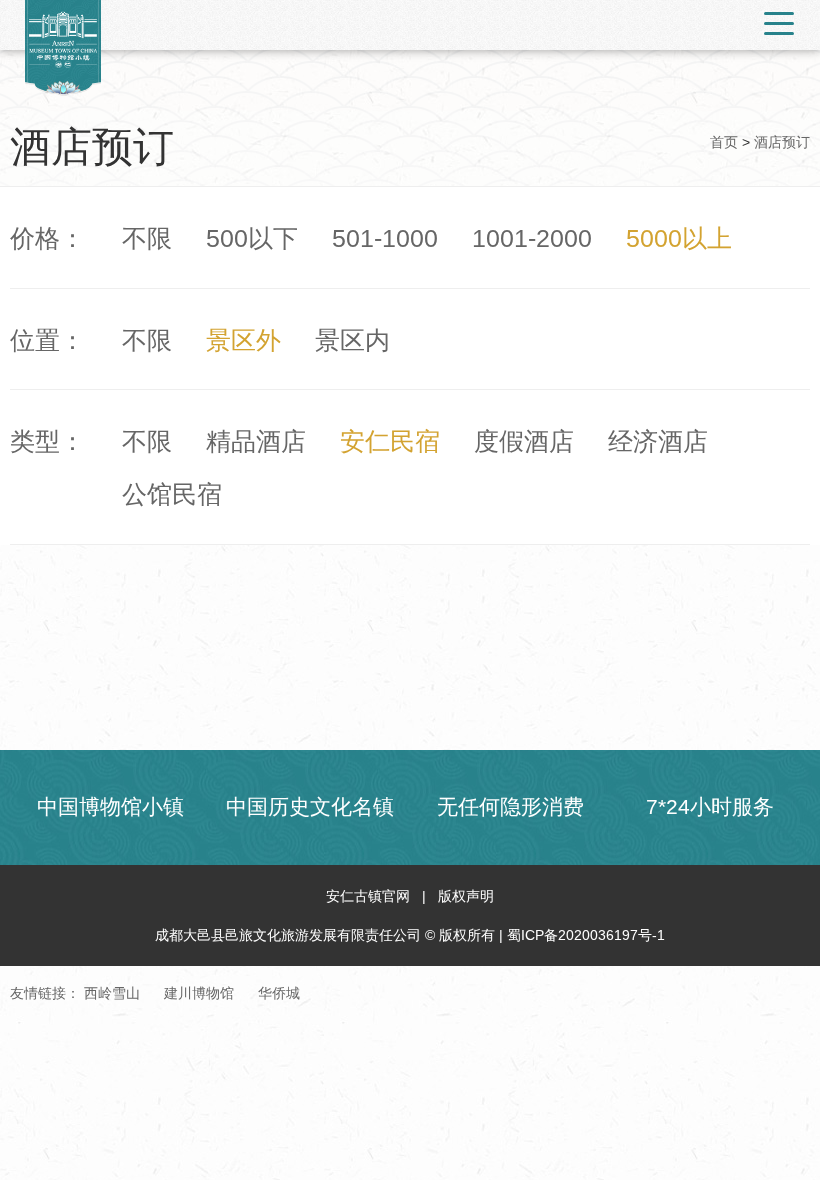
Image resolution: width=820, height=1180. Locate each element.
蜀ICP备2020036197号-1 (586, 935)
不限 (147, 238)
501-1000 (385, 238)
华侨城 (279, 993)
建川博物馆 (199, 993)
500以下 (252, 238)
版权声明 (466, 896)
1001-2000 (532, 238)
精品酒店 (256, 441)
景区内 (352, 340)
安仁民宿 (390, 441)
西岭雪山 (112, 993)
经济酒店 (658, 441)
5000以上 (679, 238)
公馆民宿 (172, 494)
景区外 (243, 340)
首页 (724, 142)
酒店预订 (782, 142)
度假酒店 (524, 441)
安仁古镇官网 (368, 896)
